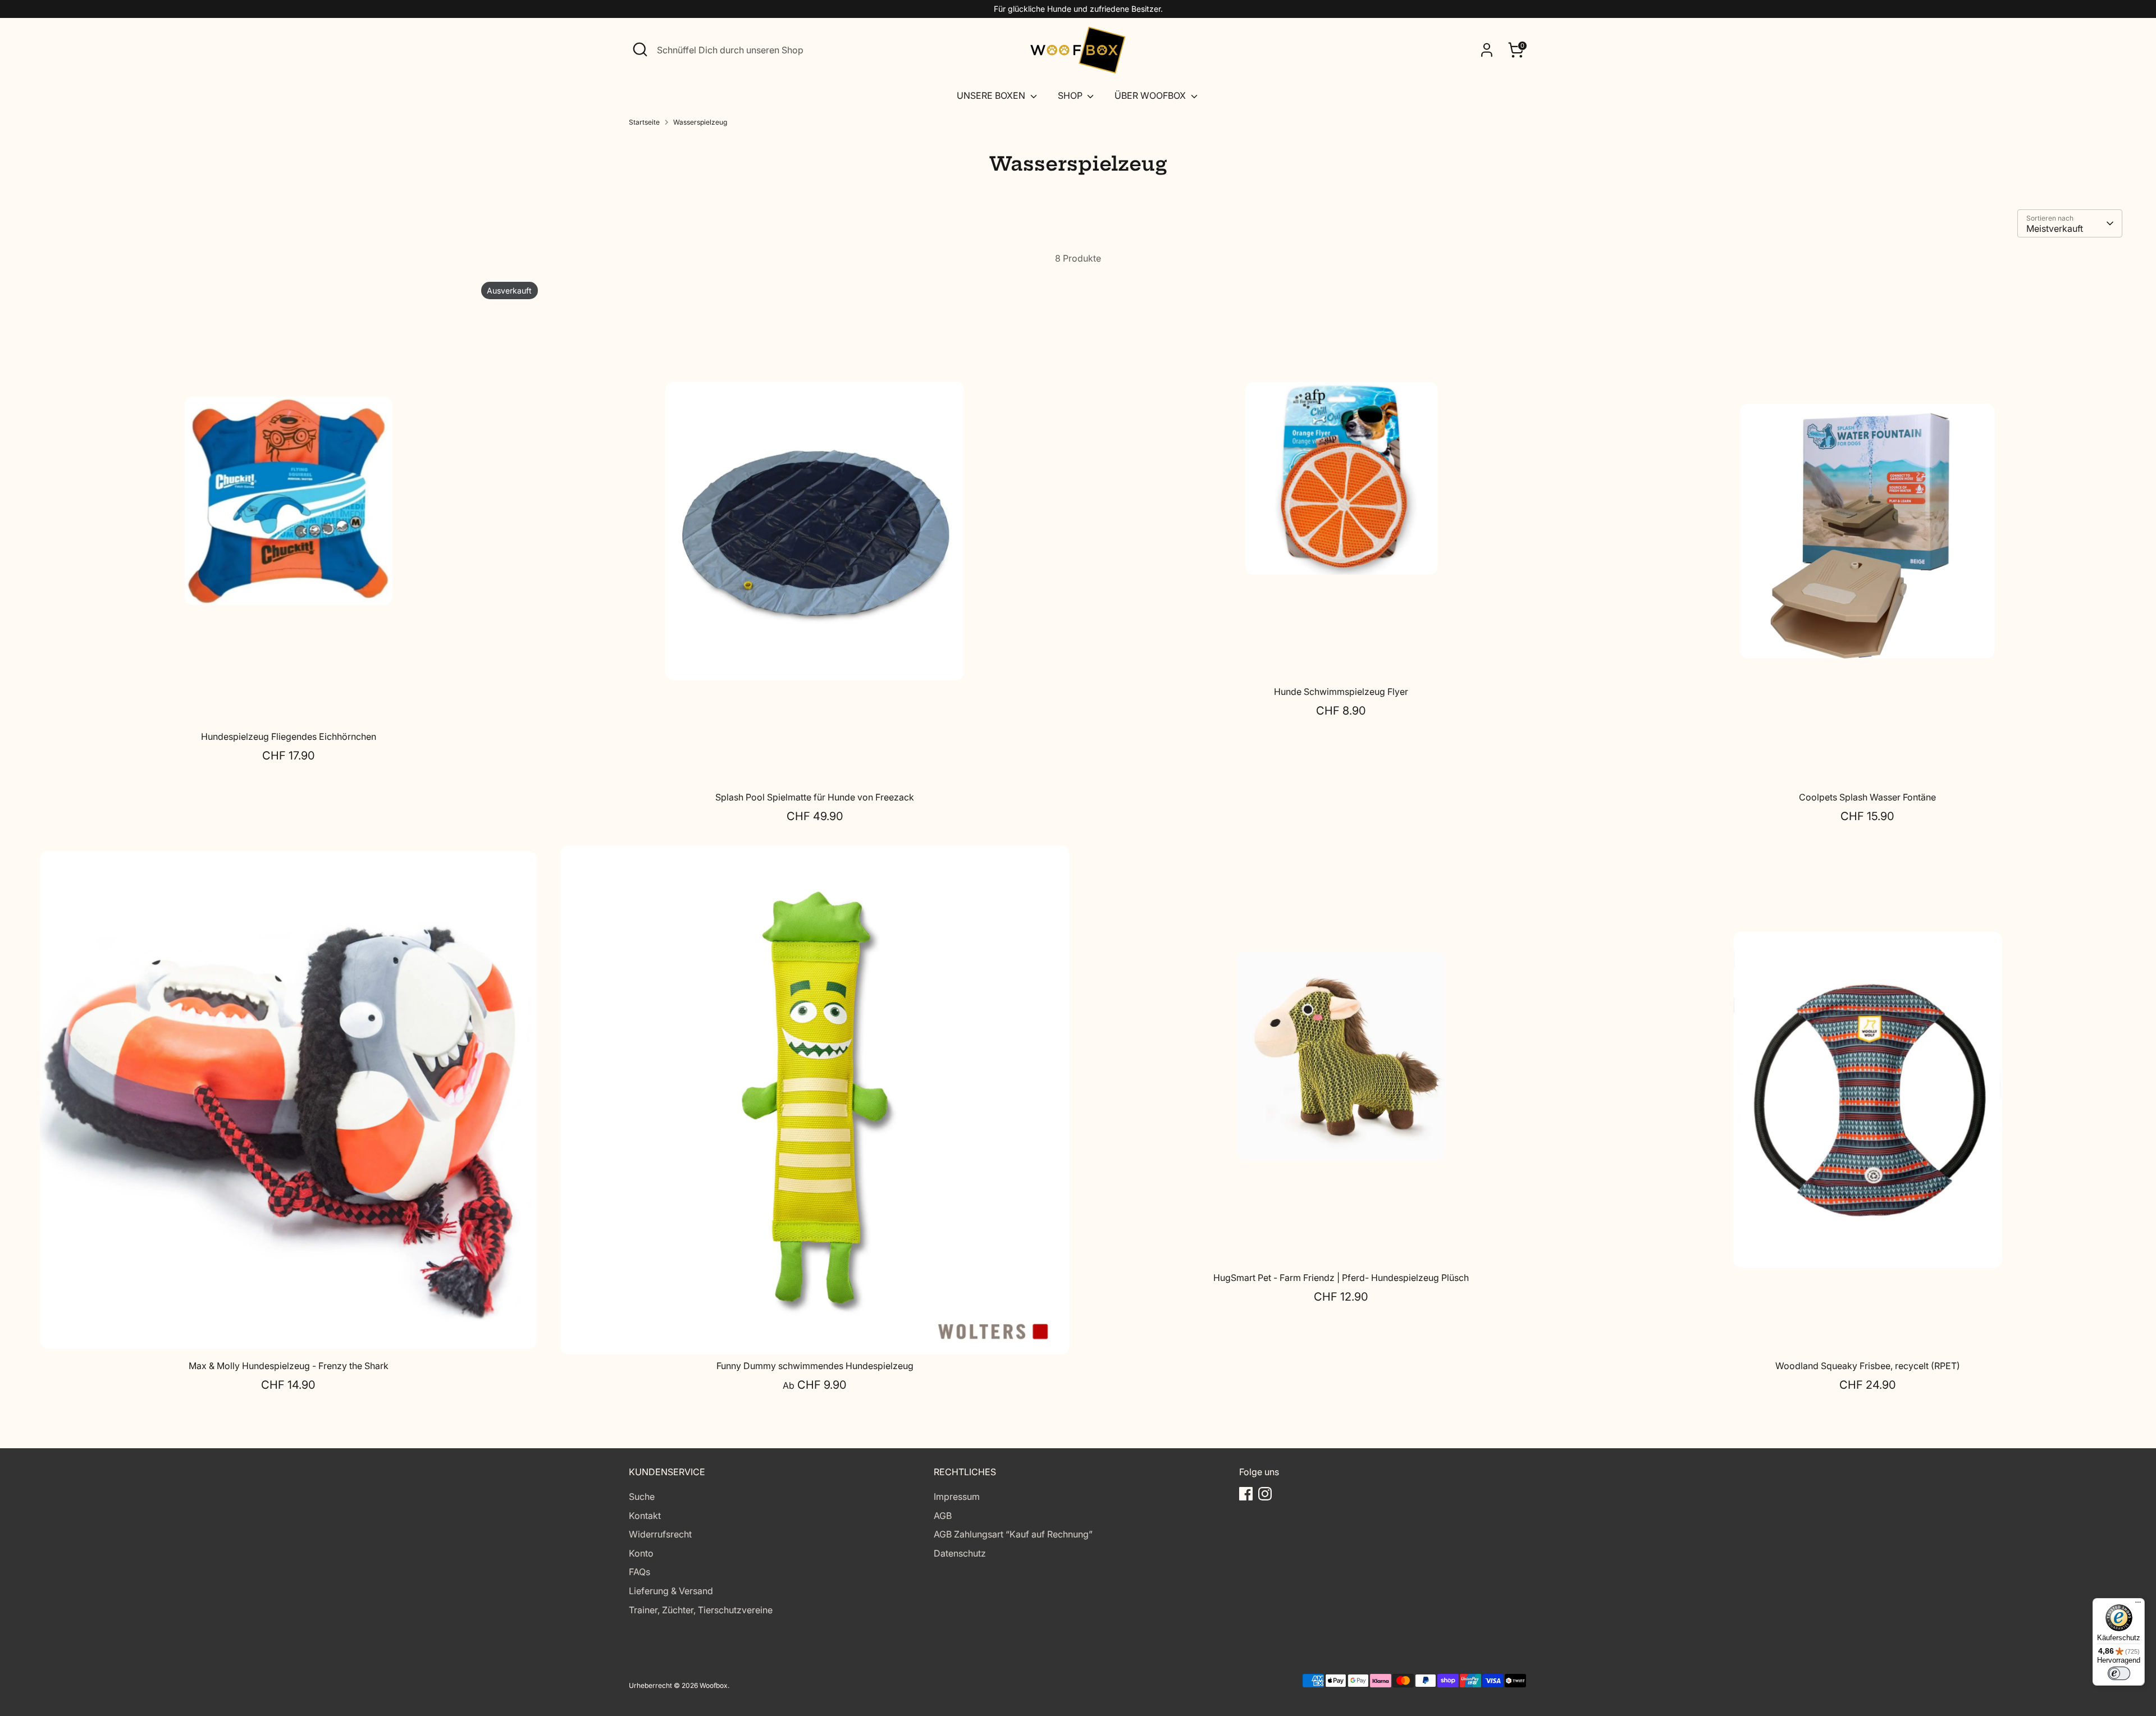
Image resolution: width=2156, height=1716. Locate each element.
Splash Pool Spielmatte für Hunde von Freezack (815, 797)
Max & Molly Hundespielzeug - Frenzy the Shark (289, 1366)
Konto (641, 1553)
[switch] (2119, 1673)
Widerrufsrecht (660, 1534)
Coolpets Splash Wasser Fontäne (1867, 797)
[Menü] (2138, 1605)
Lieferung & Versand (671, 1591)
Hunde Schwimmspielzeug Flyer (1341, 692)
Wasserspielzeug (700, 122)
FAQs (640, 1572)
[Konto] (1487, 50)
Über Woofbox (1151, 95)
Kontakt (645, 1516)
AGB (943, 1516)
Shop (1071, 95)
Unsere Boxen (992, 95)
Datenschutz (960, 1553)
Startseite (644, 122)
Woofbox (714, 1685)
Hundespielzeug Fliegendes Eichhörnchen (289, 736)
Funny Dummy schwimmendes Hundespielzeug (815, 1366)
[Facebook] (1246, 1494)
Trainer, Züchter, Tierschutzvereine (701, 1610)
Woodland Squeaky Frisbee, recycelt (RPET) (1868, 1366)
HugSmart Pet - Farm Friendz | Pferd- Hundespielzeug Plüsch (1341, 1278)
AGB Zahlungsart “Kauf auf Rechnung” (1013, 1534)
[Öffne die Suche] (640, 49)
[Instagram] (1265, 1494)
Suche (642, 1497)
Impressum (957, 1497)
